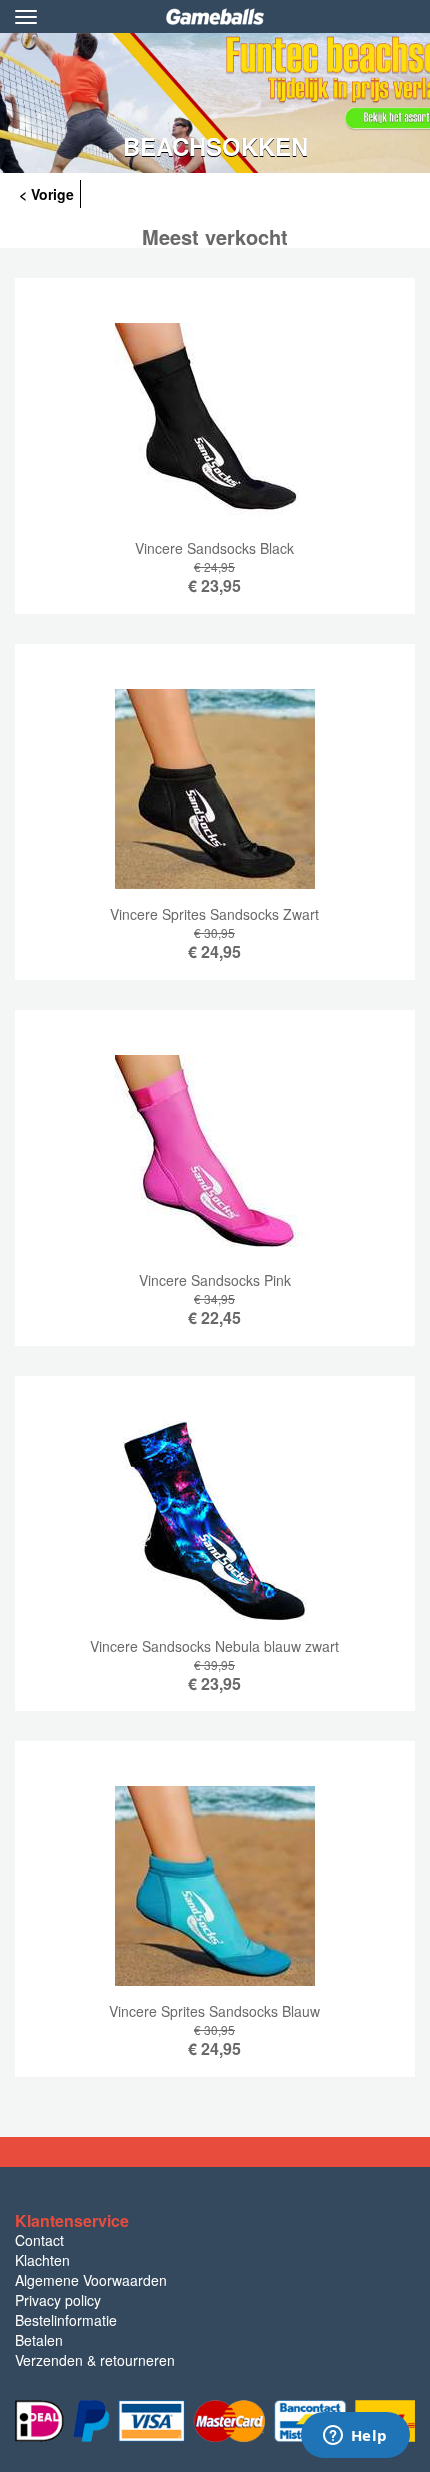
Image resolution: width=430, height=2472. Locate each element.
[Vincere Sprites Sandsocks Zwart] (215, 827)
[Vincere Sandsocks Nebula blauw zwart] (215, 1559)
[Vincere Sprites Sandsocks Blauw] (215, 1924)
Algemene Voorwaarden (91, 2280)
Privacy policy (58, 2300)
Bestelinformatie (66, 2320)
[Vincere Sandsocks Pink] (215, 1193)
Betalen (39, 2340)
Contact (39, 2240)
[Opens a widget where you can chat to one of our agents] (355, 2437)
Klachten (42, 2260)
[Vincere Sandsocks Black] (215, 461)
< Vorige (46, 194)
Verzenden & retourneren (95, 2360)
